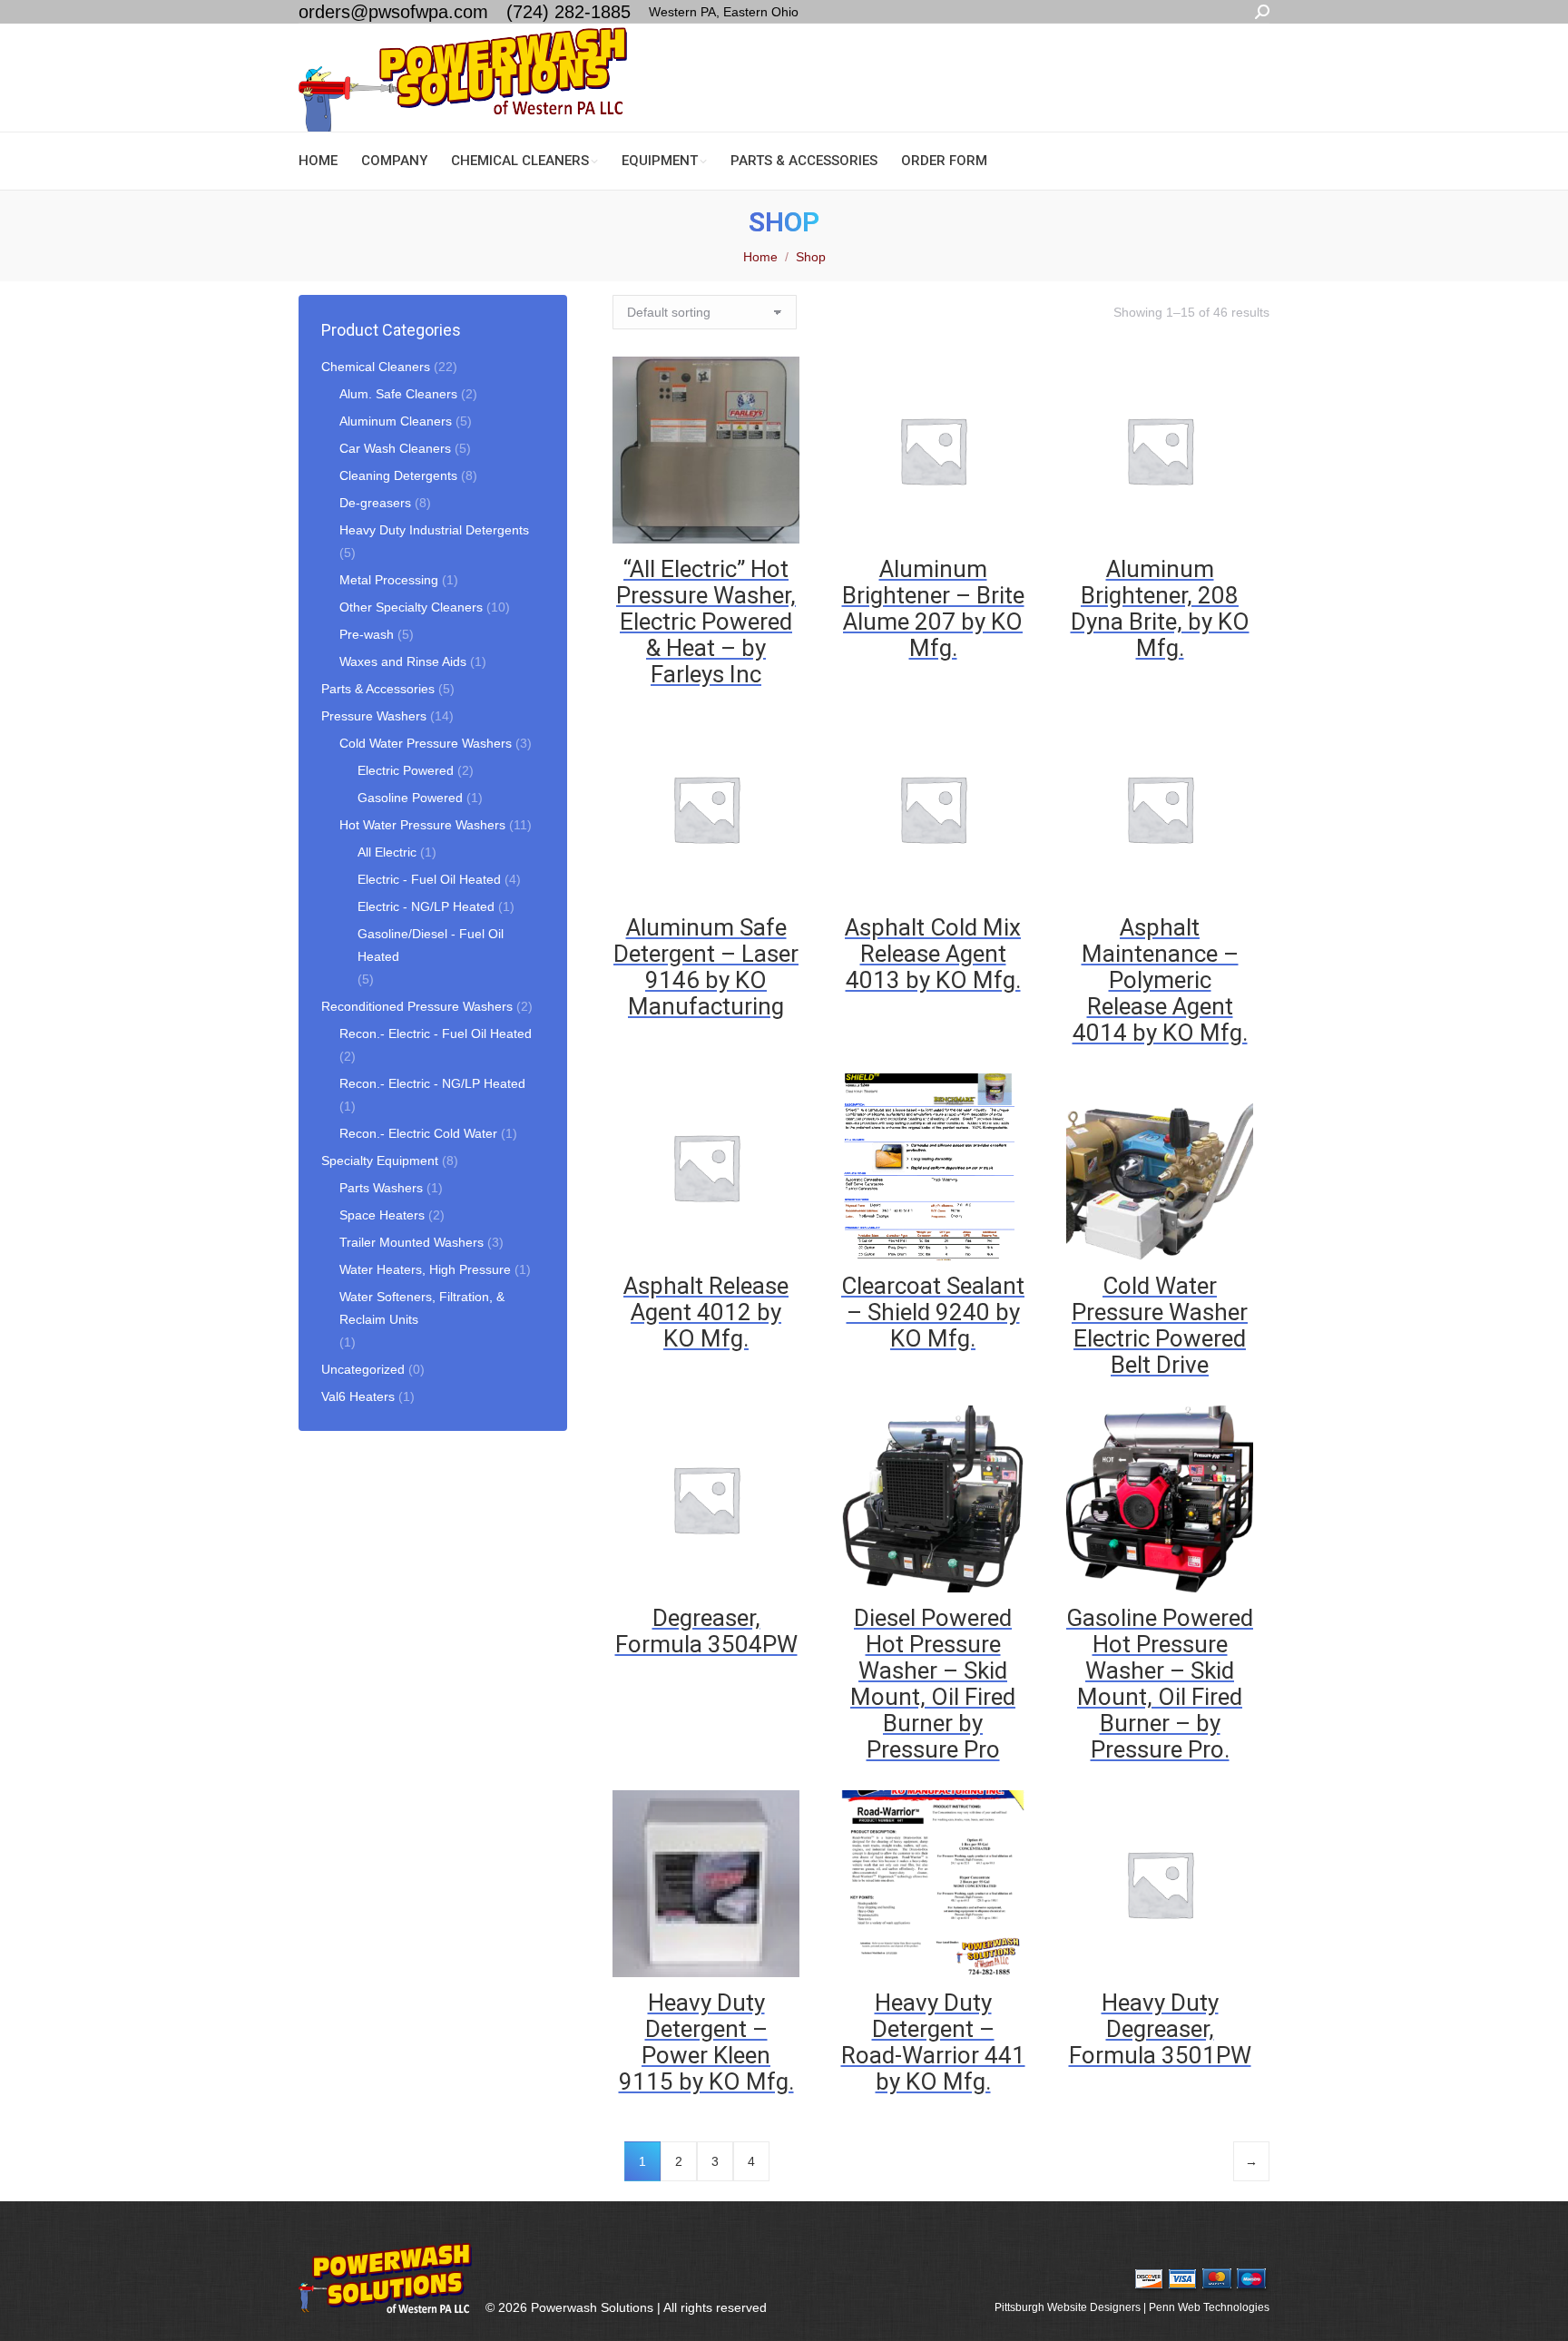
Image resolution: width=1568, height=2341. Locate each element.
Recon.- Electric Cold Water (418, 1133)
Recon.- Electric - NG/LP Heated (432, 1083)
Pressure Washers (374, 716)
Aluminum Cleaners (396, 421)
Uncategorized (363, 1369)
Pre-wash (367, 634)
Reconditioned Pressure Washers (417, 1006)
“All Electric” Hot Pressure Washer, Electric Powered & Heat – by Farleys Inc (706, 622)
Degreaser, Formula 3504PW (706, 1631)
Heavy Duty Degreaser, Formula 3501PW (1160, 2029)
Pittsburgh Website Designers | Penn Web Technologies (1132, 2307)
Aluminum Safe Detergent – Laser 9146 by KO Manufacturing (706, 967)
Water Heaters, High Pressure (425, 1269)
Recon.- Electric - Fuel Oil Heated (436, 1033)
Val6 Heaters (358, 1396)
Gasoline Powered (410, 798)
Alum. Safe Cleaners (398, 394)
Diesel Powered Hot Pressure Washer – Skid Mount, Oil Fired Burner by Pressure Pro (933, 1684)
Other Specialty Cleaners (411, 607)
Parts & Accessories (378, 689)
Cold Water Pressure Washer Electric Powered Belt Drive (1160, 1325)
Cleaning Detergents (398, 475)
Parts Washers (381, 1188)
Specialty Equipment (380, 1161)
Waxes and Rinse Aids (403, 661)
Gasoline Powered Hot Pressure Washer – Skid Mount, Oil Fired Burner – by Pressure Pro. (1160, 1684)
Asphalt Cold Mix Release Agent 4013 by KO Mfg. (933, 954)
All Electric (387, 852)
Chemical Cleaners (376, 367)
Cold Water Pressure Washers (426, 743)
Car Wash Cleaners (395, 448)
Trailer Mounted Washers (412, 1242)
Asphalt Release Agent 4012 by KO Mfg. (706, 1312)
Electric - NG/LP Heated (426, 906)
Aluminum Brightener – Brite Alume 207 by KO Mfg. (933, 608)
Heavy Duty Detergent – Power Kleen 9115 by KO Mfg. (706, 2042)
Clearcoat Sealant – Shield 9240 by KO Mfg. (933, 1312)
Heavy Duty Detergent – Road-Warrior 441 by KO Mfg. (933, 2042)
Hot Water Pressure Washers (422, 825)
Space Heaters (382, 1215)
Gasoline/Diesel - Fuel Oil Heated (431, 945)
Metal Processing (389, 580)
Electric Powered (406, 770)
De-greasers (375, 503)
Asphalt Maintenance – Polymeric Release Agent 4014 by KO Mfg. (1160, 980)
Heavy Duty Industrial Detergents (434, 530)
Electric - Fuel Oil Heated (429, 879)
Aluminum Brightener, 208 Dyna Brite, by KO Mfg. (1160, 608)
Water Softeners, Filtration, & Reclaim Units (422, 1308)
